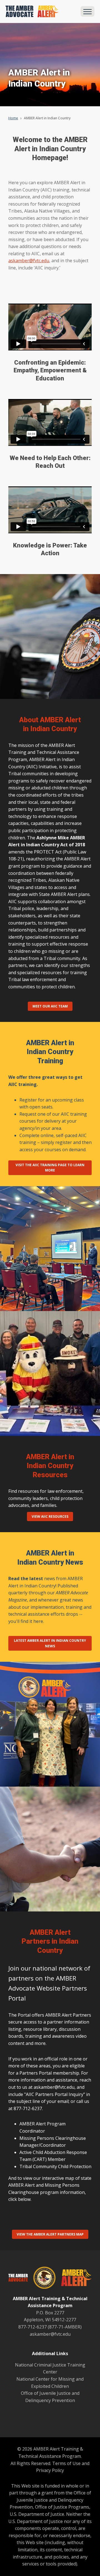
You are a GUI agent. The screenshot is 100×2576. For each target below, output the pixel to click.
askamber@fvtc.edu (29, 261)
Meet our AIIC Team (50, 1006)
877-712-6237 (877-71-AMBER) (50, 2327)
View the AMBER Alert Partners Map (50, 2234)
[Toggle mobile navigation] (87, 11)
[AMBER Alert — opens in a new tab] (74, 2279)
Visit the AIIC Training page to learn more (50, 1168)
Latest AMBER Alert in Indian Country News (50, 1643)
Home (13, 118)
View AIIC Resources (50, 1516)
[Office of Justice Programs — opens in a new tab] (42, 2279)
